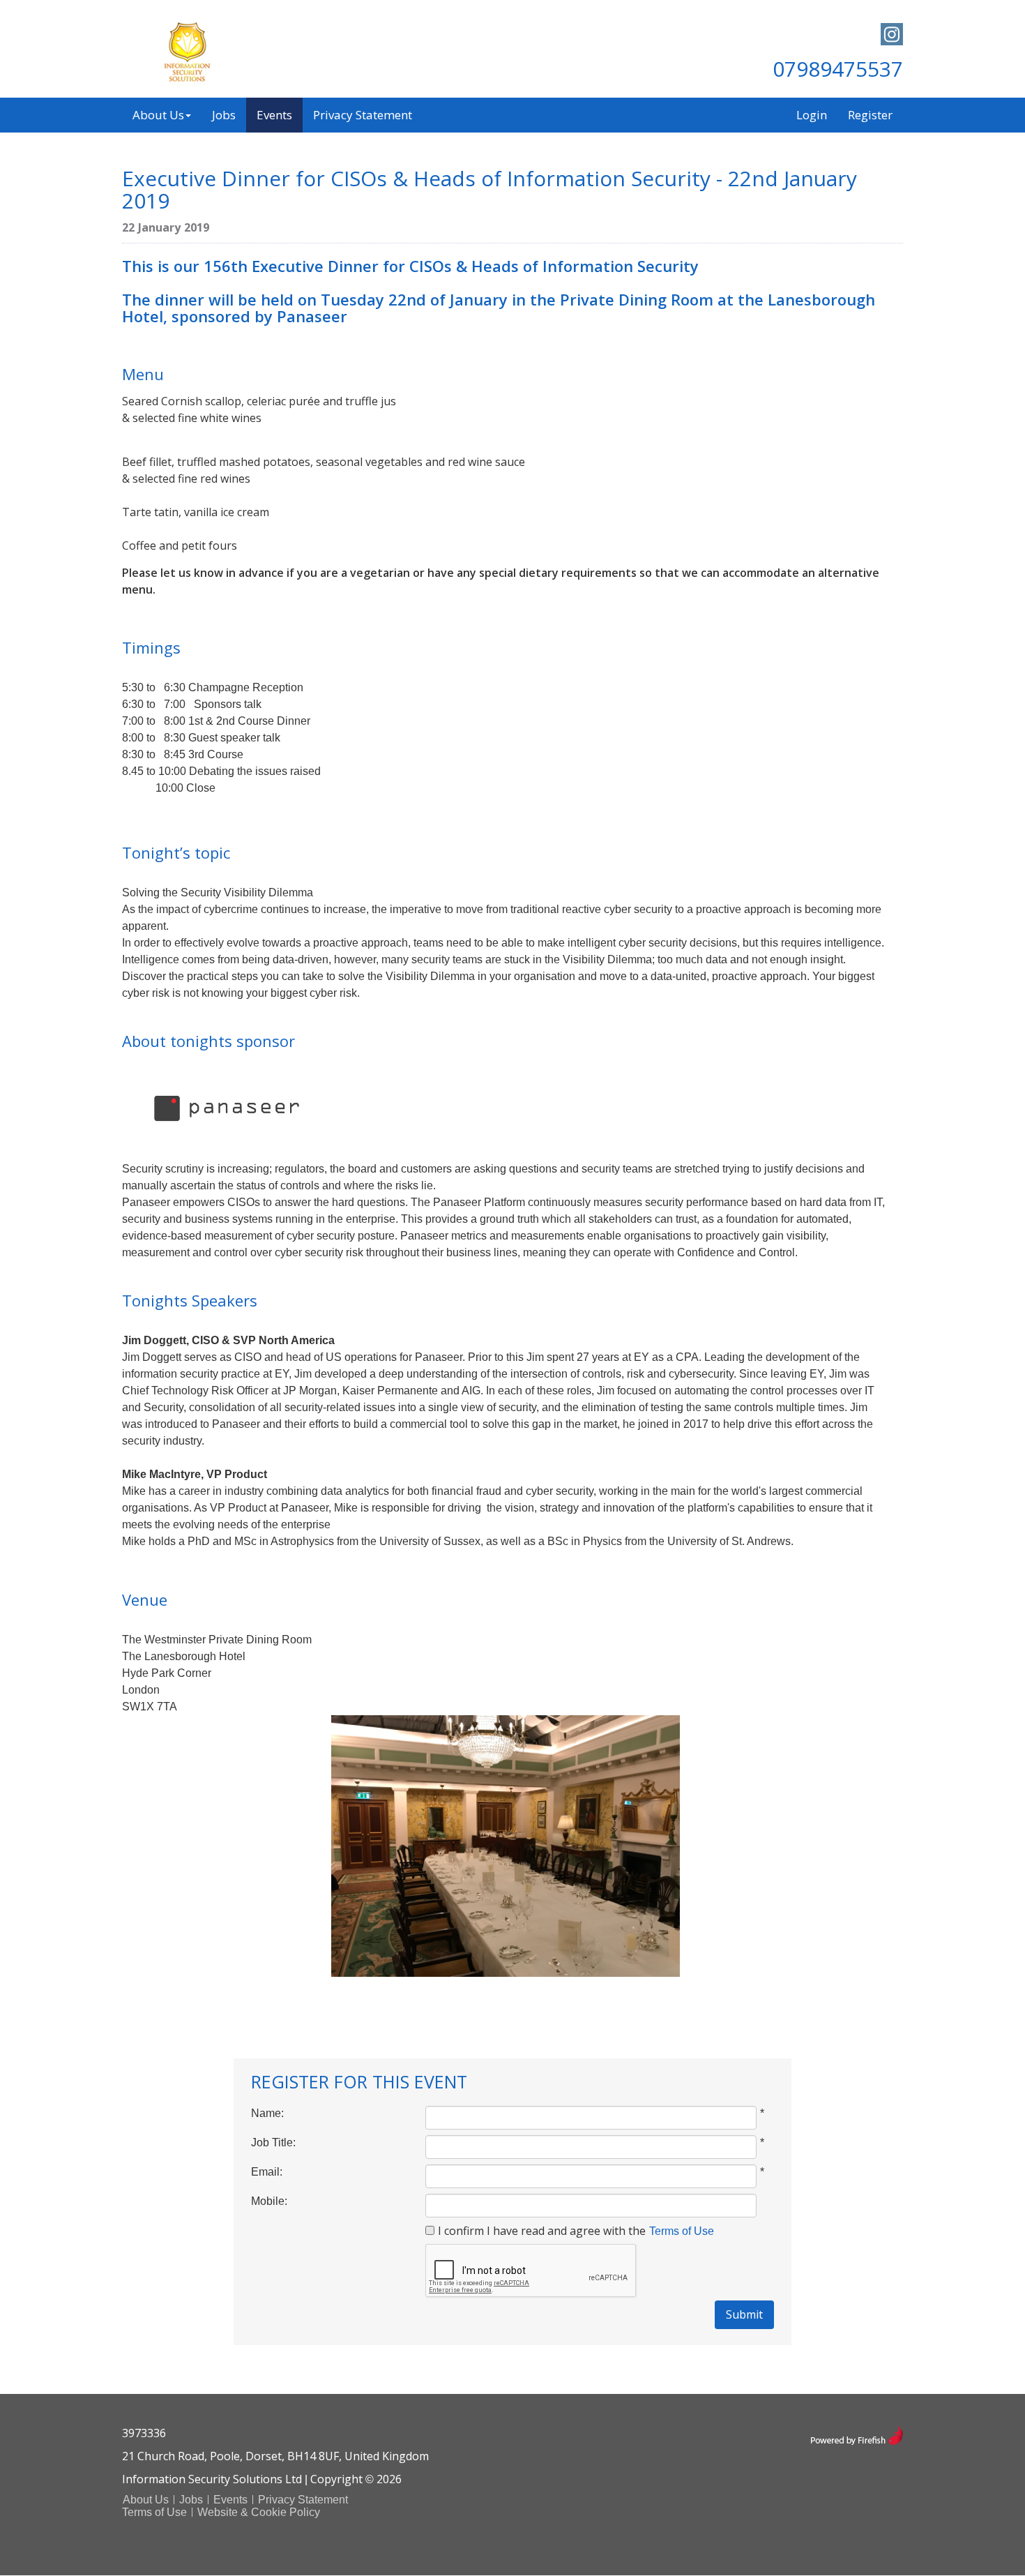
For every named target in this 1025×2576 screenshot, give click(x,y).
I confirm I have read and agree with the (542, 2231)
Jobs (224, 115)
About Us (158, 115)
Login (812, 115)
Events (274, 115)
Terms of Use (682, 2231)
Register (870, 115)
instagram (892, 34)
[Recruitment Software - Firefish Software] (857, 2434)
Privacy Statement (363, 115)
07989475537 (838, 69)
